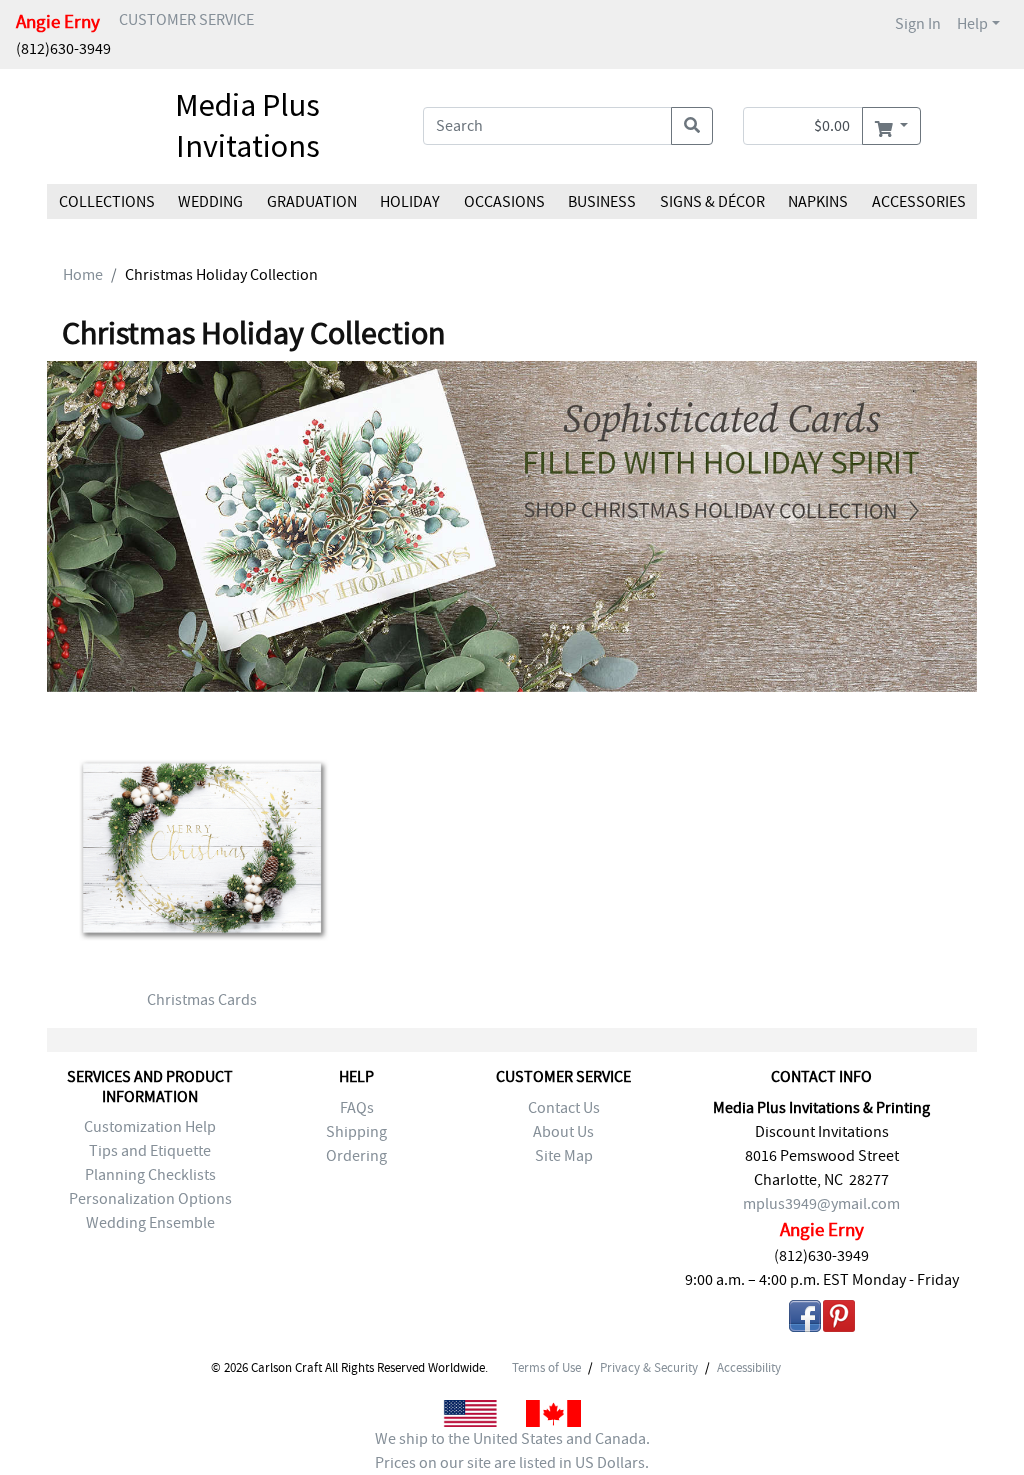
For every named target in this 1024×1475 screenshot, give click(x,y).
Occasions (504, 202)
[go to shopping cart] (891, 126)
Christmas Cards (202, 1000)
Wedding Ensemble (150, 1223)
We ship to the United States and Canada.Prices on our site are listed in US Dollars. (512, 1451)
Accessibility (749, 1368)
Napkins (818, 202)
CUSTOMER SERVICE (186, 20)
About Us (563, 1132)
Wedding (210, 202)
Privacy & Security (649, 1368)
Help (972, 24)
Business (602, 202)
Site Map (564, 1156)
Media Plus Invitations (247, 126)
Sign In (918, 24)
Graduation (312, 202)
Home (83, 275)
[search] (692, 126)
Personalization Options (150, 1199)
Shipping (356, 1132)
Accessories (918, 202)
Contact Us (564, 1108)
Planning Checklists (150, 1175)
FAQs (357, 1108)
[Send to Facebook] (805, 1319)
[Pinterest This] (839, 1319)
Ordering (356, 1156)
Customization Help (150, 1127)
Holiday (410, 202)
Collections (107, 202)
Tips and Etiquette (150, 1151)
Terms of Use (546, 1368)
